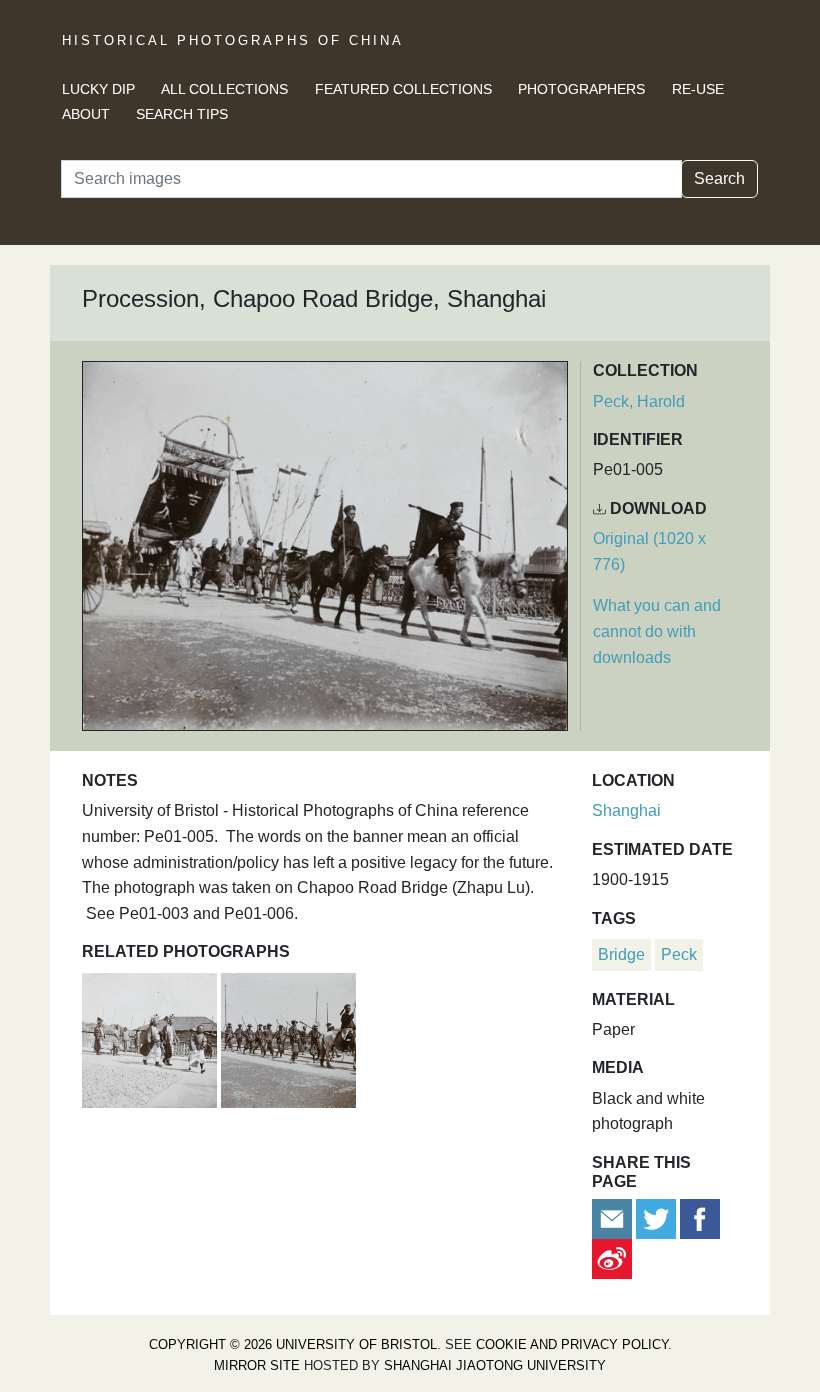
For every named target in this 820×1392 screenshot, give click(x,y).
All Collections (224, 89)
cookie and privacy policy (572, 1344)
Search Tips (182, 114)
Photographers (581, 89)
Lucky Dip (98, 89)
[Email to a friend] (614, 1217)
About (86, 114)
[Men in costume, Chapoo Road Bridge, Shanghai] (151, 1037)
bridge (621, 954)
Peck (679, 954)
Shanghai (626, 810)
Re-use (698, 89)
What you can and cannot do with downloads (657, 631)
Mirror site (257, 1365)
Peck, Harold (639, 401)
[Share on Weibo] (612, 1257)
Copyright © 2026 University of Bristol (293, 1344)
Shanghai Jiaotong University (495, 1365)
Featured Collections (403, 89)
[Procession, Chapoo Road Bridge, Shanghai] (288, 1037)
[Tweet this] (658, 1217)
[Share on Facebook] (700, 1217)
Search (719, 178)
